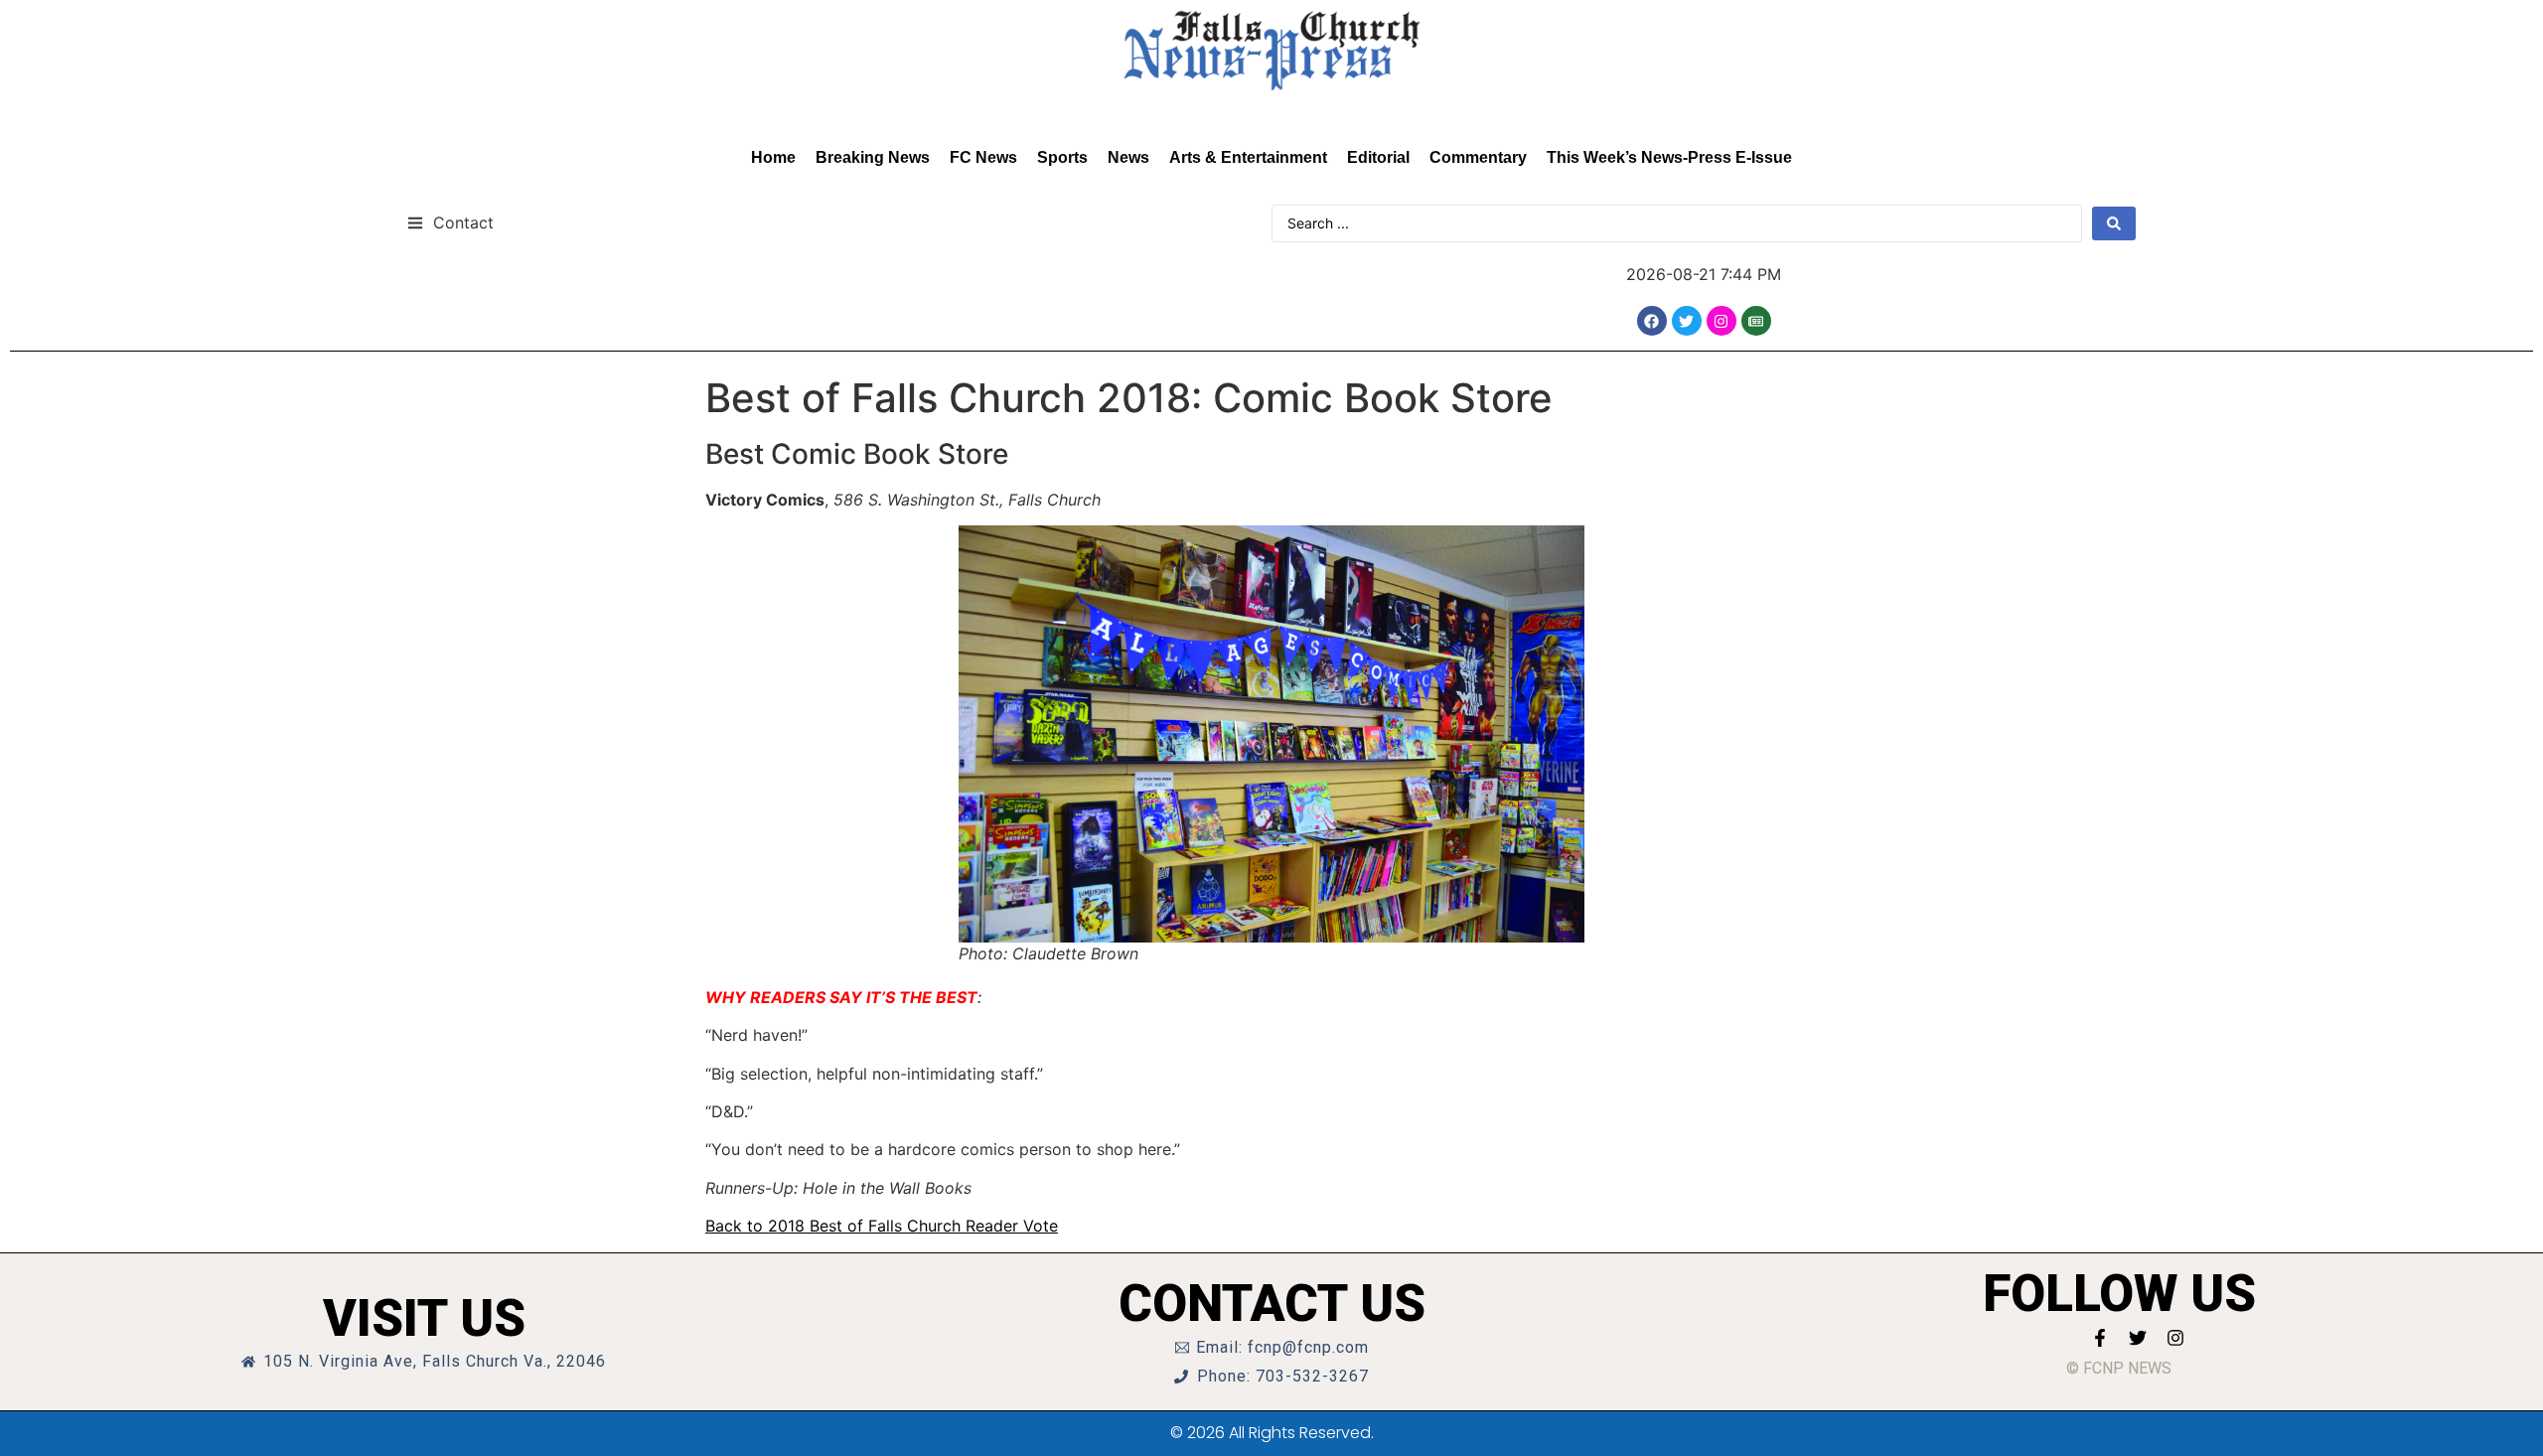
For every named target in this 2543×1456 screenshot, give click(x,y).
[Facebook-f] (2100, 1338)
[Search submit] (2114, 223)
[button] (450, 222)
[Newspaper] (1756, 321)
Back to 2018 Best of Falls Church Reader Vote (882, 1226)
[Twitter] (1687, 321)
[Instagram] (1721, 321)
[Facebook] (1652, 321)
